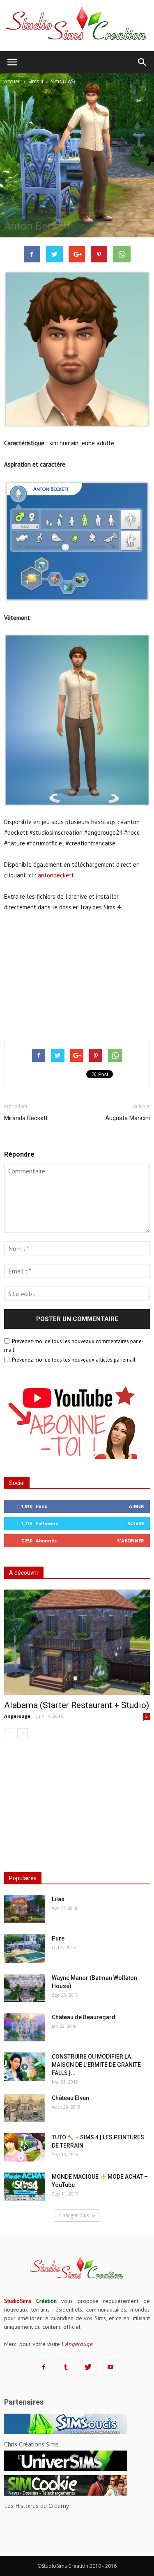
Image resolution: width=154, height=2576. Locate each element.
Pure (58, 1938)
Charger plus (74, 2215)
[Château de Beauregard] (25, 2027)
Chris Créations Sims (31, 2444)
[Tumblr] (66, 2367)
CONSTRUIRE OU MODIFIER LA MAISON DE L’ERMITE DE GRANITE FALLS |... (96, 2065)
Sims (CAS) (37, 212)
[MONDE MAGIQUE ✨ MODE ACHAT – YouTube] (25, 2187)
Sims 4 (13, 212)
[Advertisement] (77, 975)
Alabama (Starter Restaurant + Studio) (77, 1705)
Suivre (136, 1523)
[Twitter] (88, 2367)
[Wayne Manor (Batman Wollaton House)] (25, 1988)
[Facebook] (44, 2367)
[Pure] (25, 1949)
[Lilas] (25, 1909)
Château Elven (70, 2098)
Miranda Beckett (26, 1118)
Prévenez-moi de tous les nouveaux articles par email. (74, 1360)
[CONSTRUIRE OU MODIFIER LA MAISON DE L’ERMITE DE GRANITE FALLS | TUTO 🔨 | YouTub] (25, 2067)
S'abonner (131, 1541)
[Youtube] (110, 2367)
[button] (143, 62)
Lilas (58, 1899)
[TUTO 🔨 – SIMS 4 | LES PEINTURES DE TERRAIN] (25, 2147)
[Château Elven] (25, 2108)
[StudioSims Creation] (77, 26)
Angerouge (17, 1716)
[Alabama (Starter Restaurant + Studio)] (77, 1642)
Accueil (12, 81)
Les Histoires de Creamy (37, 2506)
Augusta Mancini (128, 1118)
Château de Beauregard (84, 2017)
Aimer (137, 1506)
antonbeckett (56, 875)
